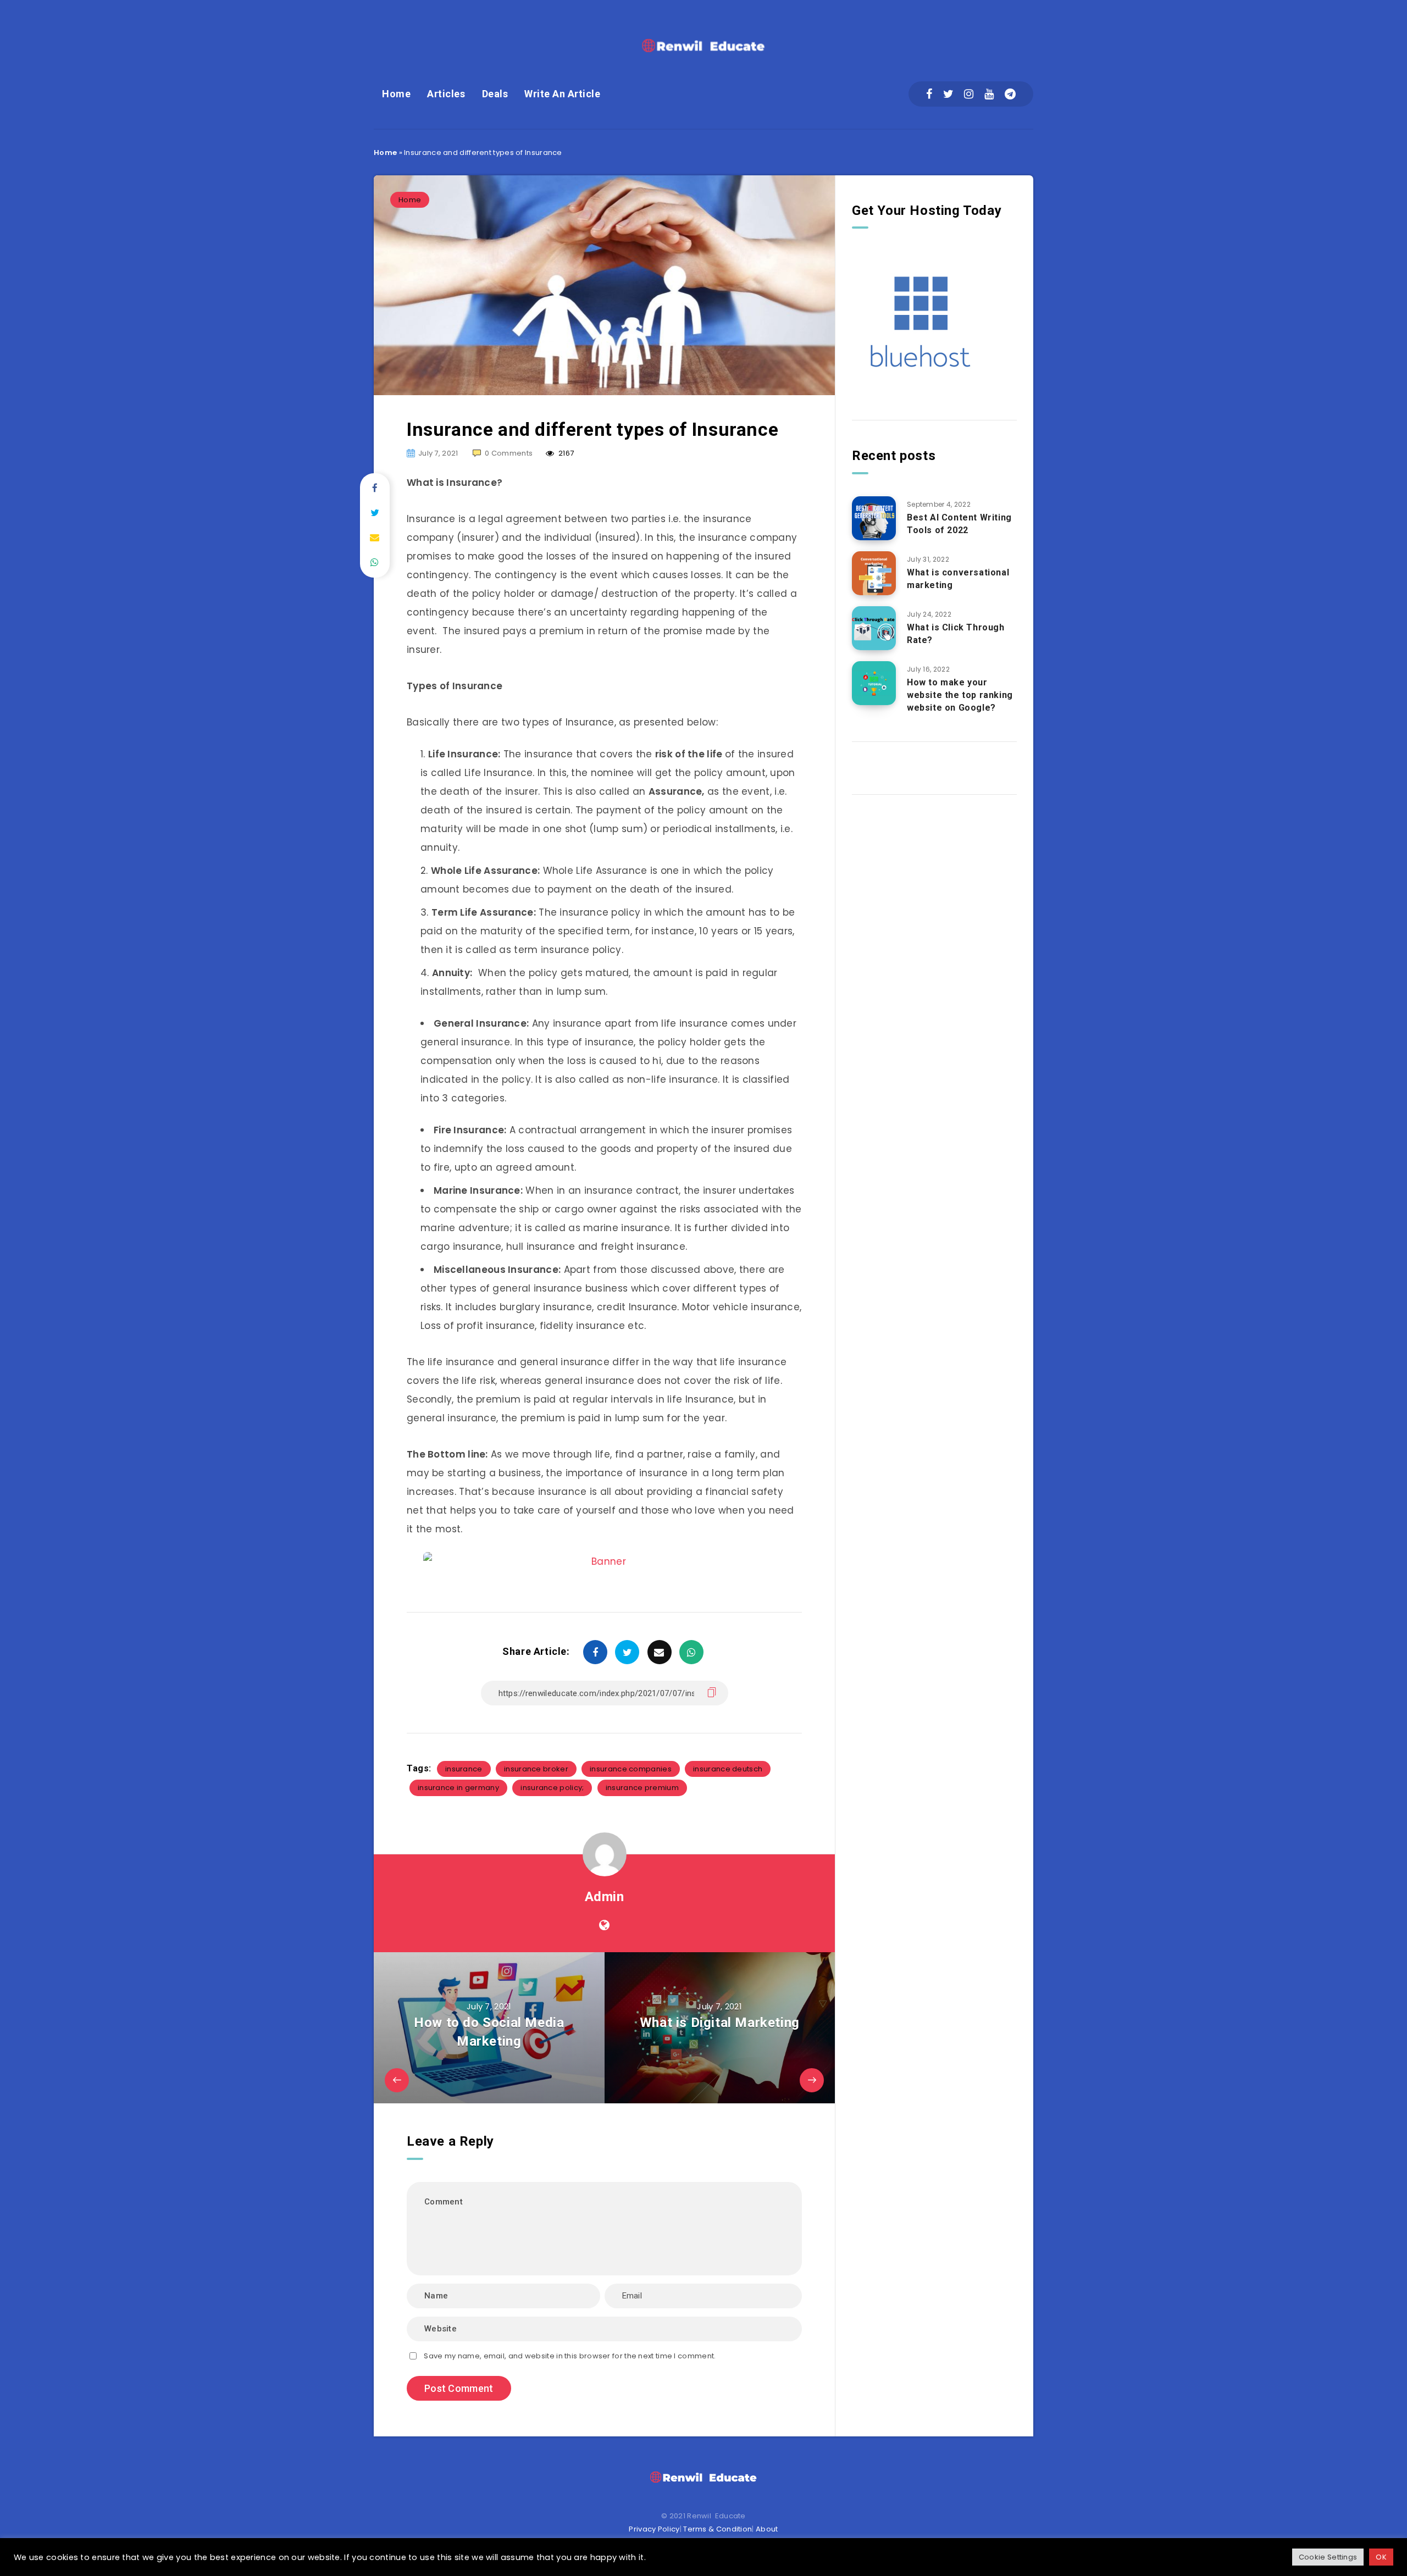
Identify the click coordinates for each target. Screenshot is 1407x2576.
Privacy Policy (654, 2529)
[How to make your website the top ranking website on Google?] (874, 683)
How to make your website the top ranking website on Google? (960, 695)
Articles (446, 94)
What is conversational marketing (958, 579)
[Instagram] (969, 94)
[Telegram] (1010, 94)
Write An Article (562, 94)
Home (396, 94)
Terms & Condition (718, 2529)
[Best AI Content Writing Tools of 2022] (874, 518)
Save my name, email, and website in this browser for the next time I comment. (570, 2356)
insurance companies (631, 1769)
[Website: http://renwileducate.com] (604, 1925)
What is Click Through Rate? (956, 634)
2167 (566, 453)
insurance (464, 1769)
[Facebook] (929, 94)
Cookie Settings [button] (1328, 2557)
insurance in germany (458, 1788)
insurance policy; (552, 1788)
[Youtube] (989, 94)
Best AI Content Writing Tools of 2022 (959, 524)
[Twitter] (948, 94)
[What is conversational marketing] (874, 573)
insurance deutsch (728, 1769)
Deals (495, 94)
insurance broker (536, 1769)
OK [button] (1381, 2557)
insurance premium (642, 1788)
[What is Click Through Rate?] (874, 628)
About (767, 2529)
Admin (605, 1897)
